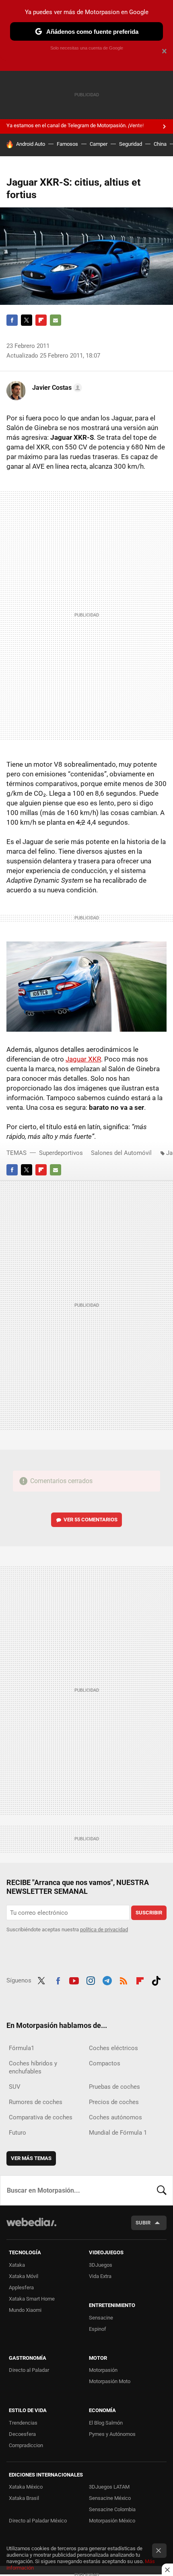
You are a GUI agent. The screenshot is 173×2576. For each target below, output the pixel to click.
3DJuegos (101, 2265)
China (160, 144)
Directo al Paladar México (38, 2521)
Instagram (91, 1980)
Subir (143, 2223)
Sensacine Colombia (112, 2509)
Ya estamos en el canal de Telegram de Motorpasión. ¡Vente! (75, 125)
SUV (15, 2087)
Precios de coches (114, 2102)
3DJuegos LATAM (109, 2487)
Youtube (74, 1980)
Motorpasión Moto (110, 2381)
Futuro (18, 2133)
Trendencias (23, 2423)
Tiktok (156, 1980)
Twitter (27, 320)
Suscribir (149, 1913)
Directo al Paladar (29, 2370)
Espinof (98, 2329)
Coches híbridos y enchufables (33, 2067)
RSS (124, 1980)
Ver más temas (31, 2158)
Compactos (105, 2063)
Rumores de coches (36, 2102)
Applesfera (21, 2287)
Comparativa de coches (41, 2117)
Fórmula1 (22, 2048)
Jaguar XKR (83, 1059)
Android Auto (31, 144)
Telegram (107, 1980)
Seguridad (131, 144)
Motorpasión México (112, 2521)
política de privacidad (104, 1929)
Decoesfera (22, 2434)
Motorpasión (103, 2370)
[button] (56, 388)
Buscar (162, 2190)
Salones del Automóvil (121, 1153)
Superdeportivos (61, 1153)
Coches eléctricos (113, 2048)
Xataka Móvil (24, 2276)
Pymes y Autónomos (112, 2434)
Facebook (12, 320)
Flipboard (41, 320)
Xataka (17, 2265)
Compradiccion (26, 2445)
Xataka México (26, 2487)
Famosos (67, 144)
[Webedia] (31, 2227)
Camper (99, 144)
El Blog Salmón (106, 2423)
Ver (91, 1520)
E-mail (56, 320)
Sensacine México (110, 2498)
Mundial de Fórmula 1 (118, 2133)
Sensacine (101, 2318)
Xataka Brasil (24, 2498)
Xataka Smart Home (32, 2299)
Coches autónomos (115, 2117)
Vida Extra (100, 2276)
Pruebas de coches (114, 2087)
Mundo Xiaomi (25, 2310)
